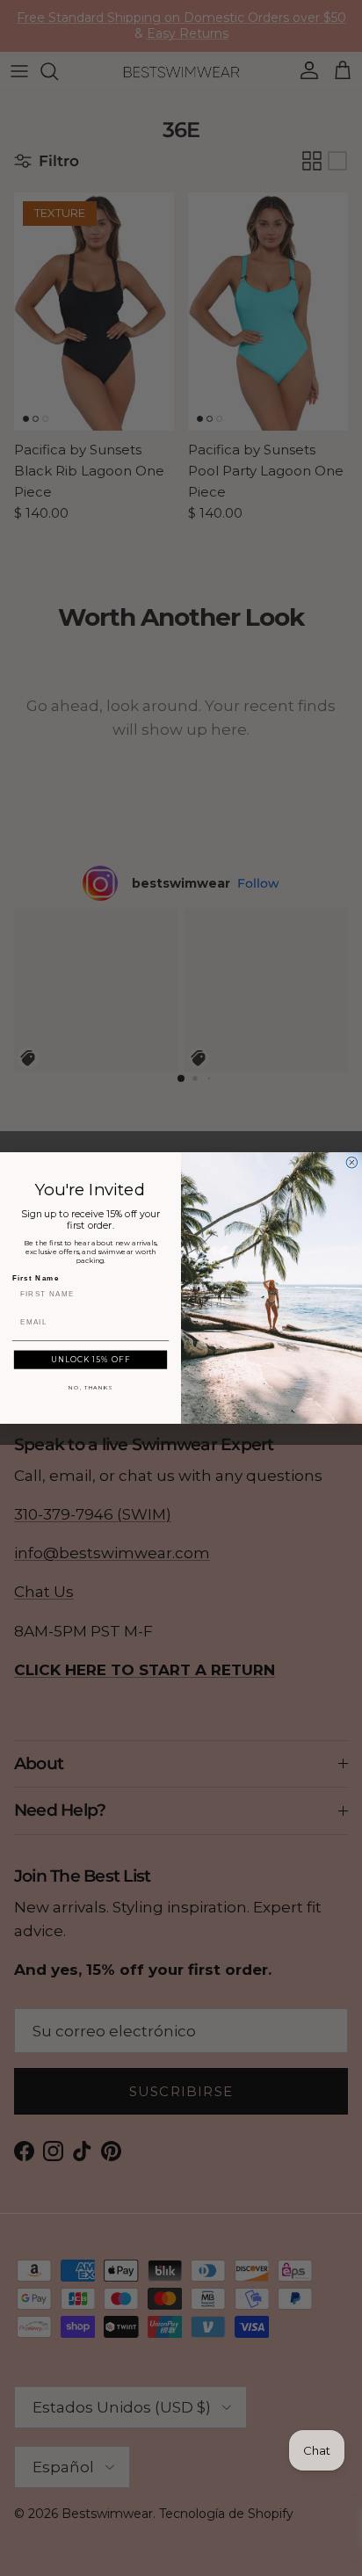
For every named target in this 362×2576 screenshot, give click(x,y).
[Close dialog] (352, 1162)
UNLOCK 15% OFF (90, 1360)
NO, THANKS (90, 1388)
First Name (36, 1277)
